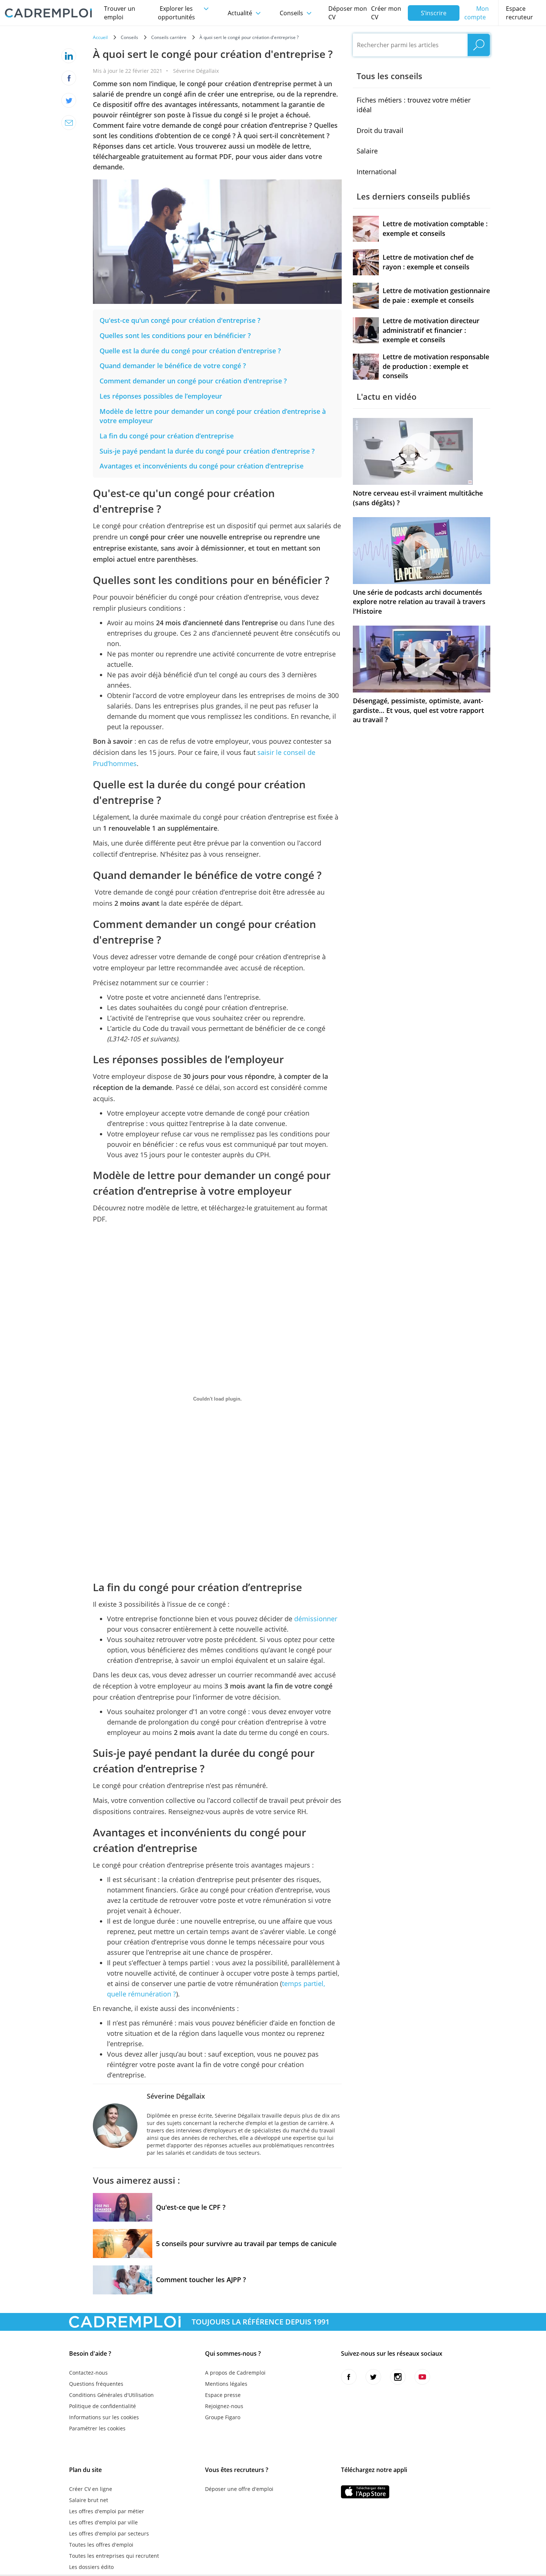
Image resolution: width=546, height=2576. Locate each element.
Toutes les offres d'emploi (101, 2545)
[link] (181, 320)
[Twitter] (69, 100)
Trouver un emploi (120, 13)
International (377, 172)
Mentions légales (226, 2384)
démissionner (316, 1619)
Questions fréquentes (96, 2384)
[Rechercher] (479, 45)
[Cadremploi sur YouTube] (422, 2377)
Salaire (367, 151)
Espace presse (223, 2395)
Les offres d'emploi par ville (103, 2522)
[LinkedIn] (69, 56)
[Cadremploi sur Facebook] (349, 2377)
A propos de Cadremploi (235, 2373)
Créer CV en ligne (91, 2489)
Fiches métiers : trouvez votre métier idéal (414, 105)
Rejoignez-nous (224, 2406)
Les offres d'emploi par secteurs (109, 2533)
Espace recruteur (519, 13)
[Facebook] (69, 78)
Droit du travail (380, 130)
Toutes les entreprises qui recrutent (114, 2556)
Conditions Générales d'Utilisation (111, 2395)
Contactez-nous (88, 2373)
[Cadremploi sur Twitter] (373, 2377)
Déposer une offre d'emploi (239, 2489)
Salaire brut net (89, 2500)
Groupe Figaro (223, 2417)
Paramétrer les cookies (97, 2428)
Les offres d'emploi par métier (107, 2511)
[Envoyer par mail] (69, 123)
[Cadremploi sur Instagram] (398, 2377)
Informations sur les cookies (104, 2417)
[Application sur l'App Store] (365, 2492)
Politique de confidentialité (103, 2406)
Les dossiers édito (91, 2567)
